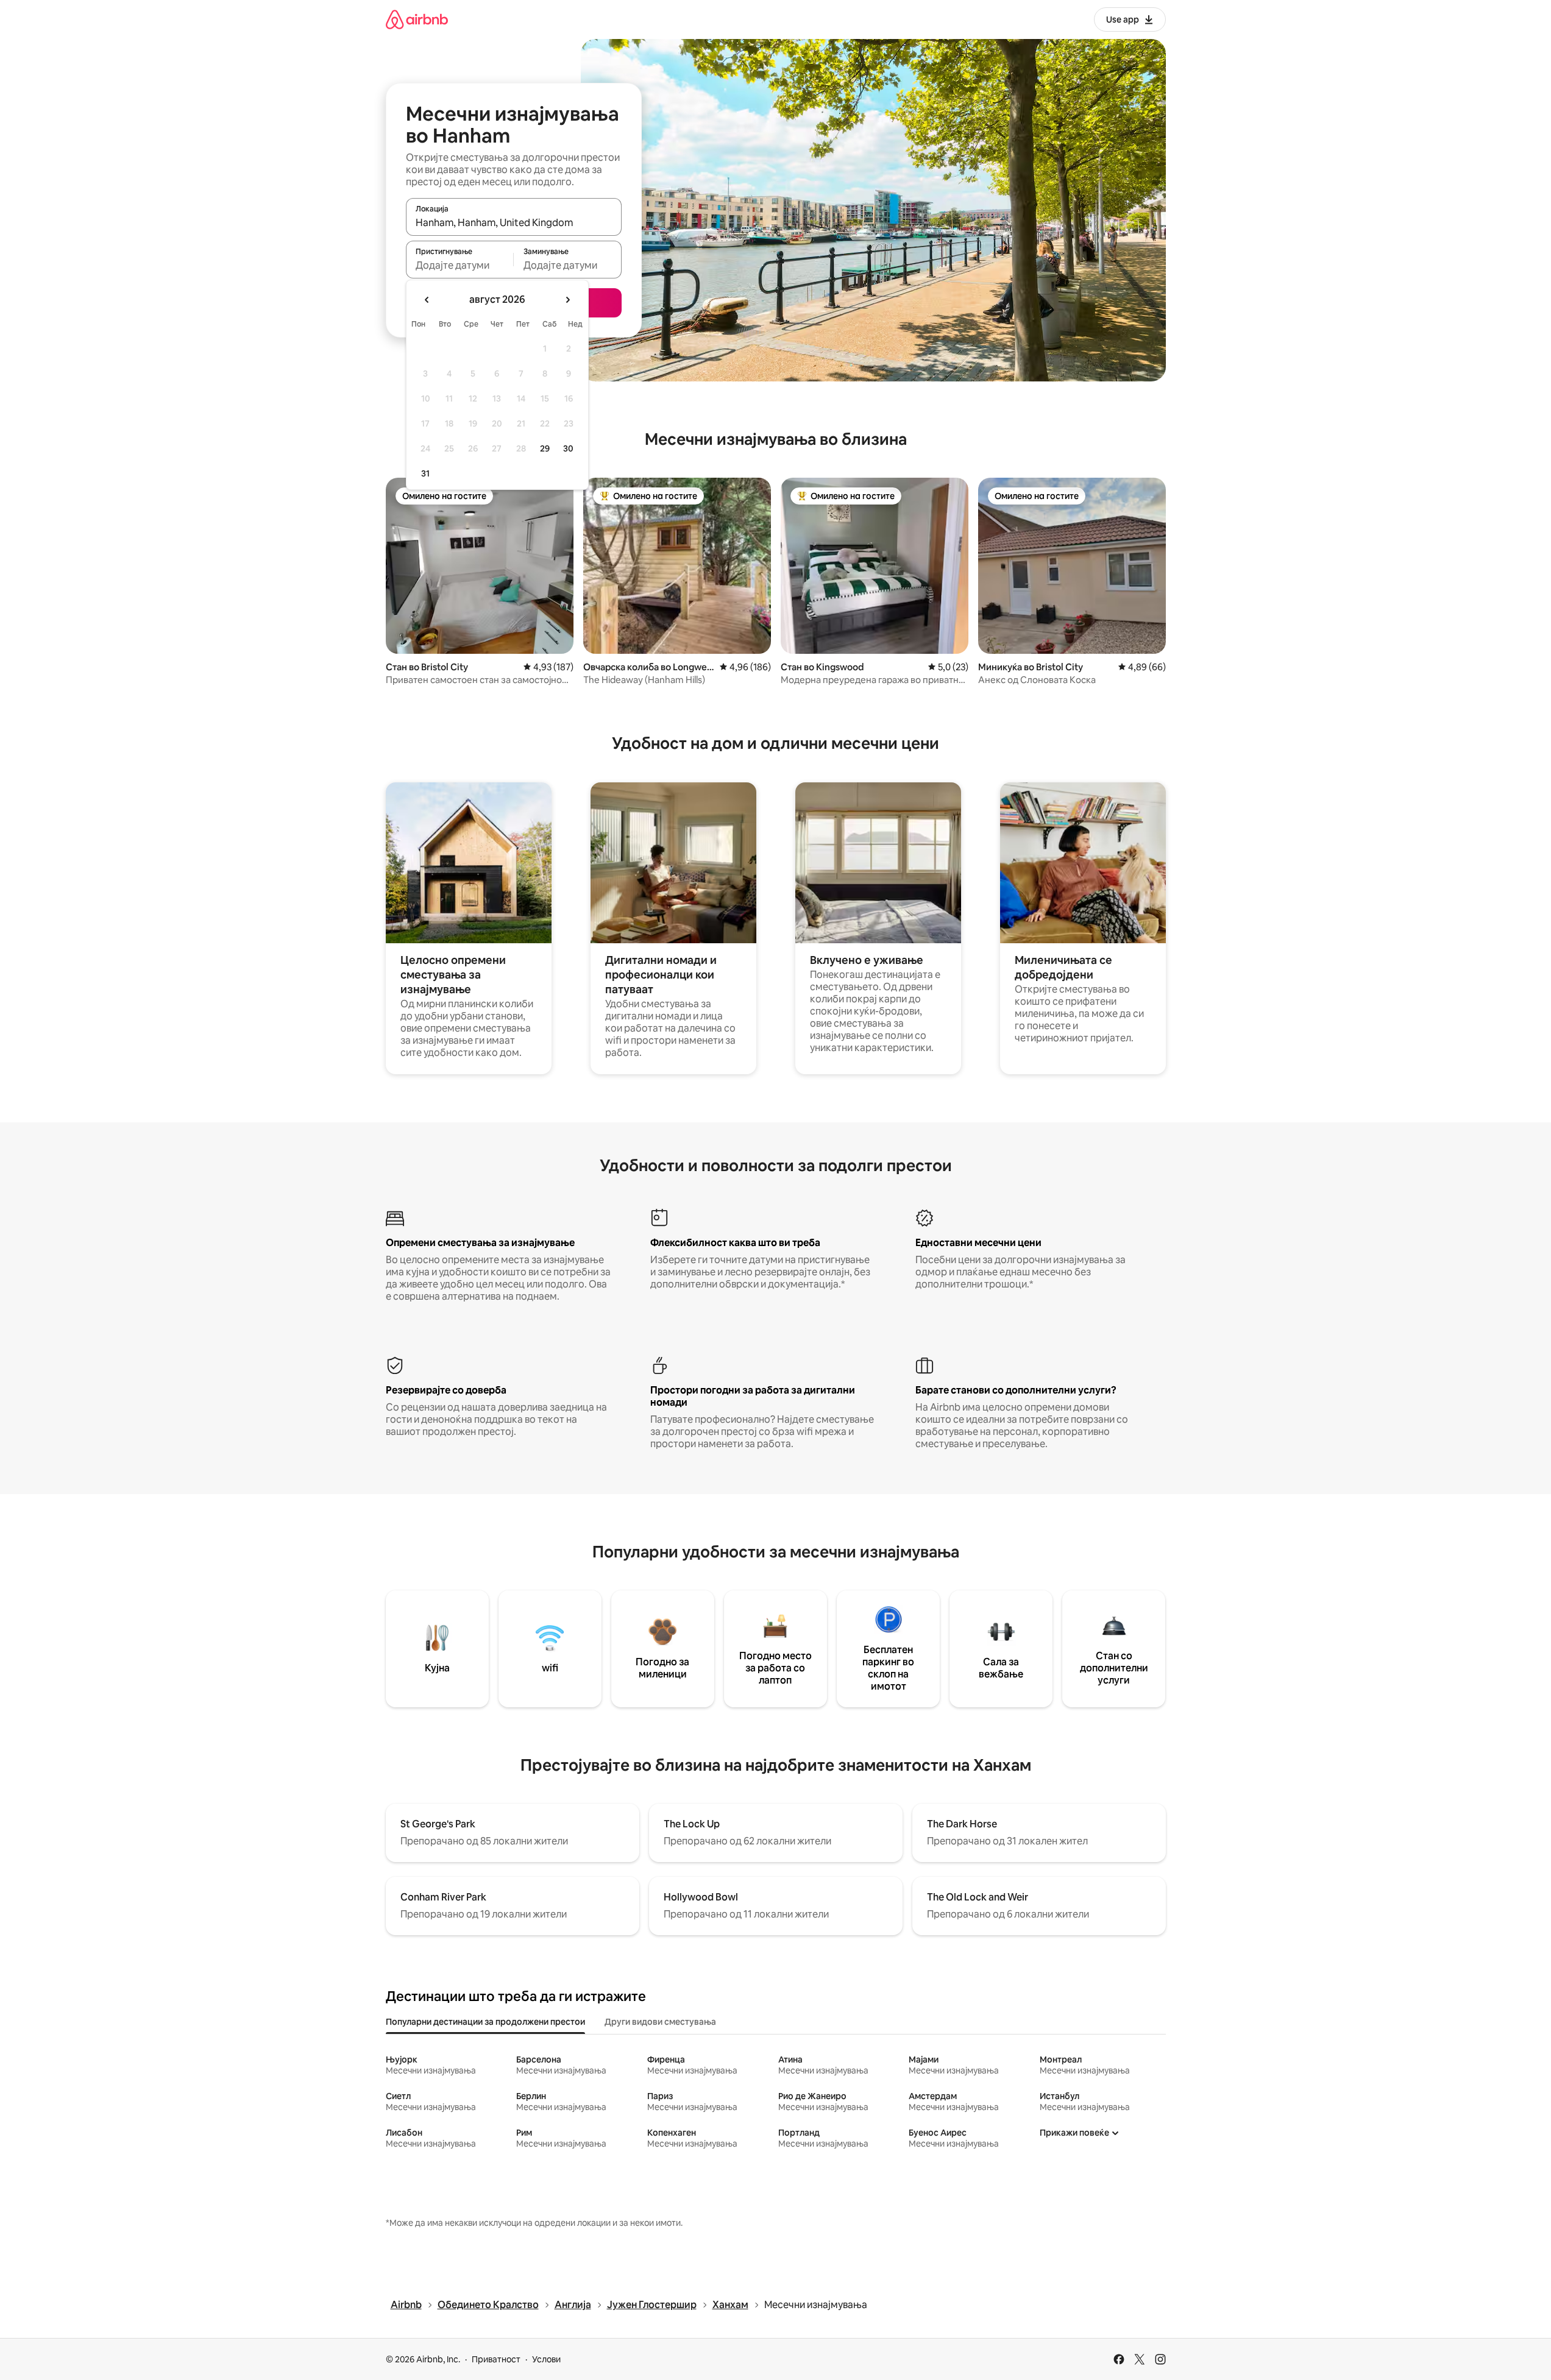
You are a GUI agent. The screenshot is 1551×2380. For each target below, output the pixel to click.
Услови (546, 2359)
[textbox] (460, 265)
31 (425, 473)
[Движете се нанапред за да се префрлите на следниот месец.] (567, 300)
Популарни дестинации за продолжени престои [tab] (485, 2022)
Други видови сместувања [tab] (660, 2022)
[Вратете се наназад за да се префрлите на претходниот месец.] (427, 300)
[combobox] (514, 222)
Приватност (496, 2359)
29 (545, 448)
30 (568, 448)
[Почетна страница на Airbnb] (417, 19)
